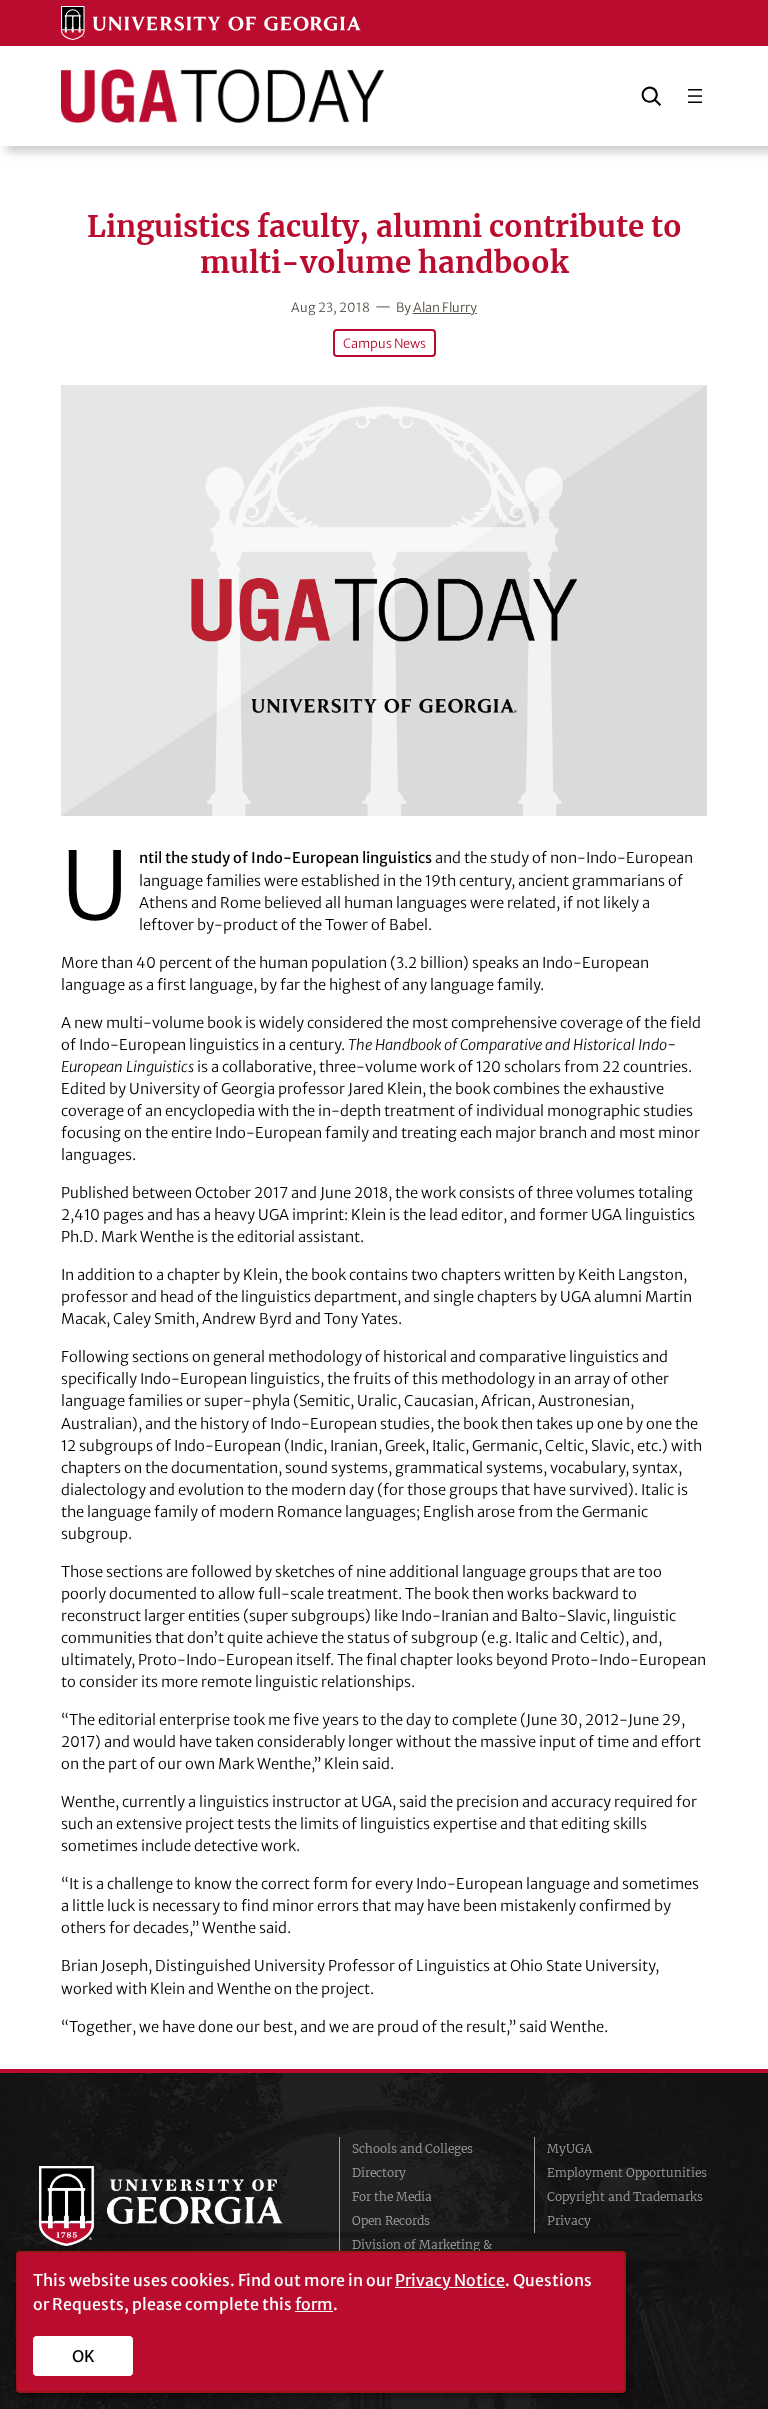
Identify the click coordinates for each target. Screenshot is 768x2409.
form (314, 2304)
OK (83, 2356)
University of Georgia (174, 2206)
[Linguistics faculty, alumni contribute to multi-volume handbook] (383, 600)
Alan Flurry (445, 307)
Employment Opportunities (627, 2172)
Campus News (384, 343)
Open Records (391, 2220)
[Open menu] (695, 96)
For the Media (392, 2196)
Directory (379, 2172)
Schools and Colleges (412, 2148)
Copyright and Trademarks (625, 2196)
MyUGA (569, 2148)
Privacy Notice (450, 2280)
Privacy (569, 2220)
